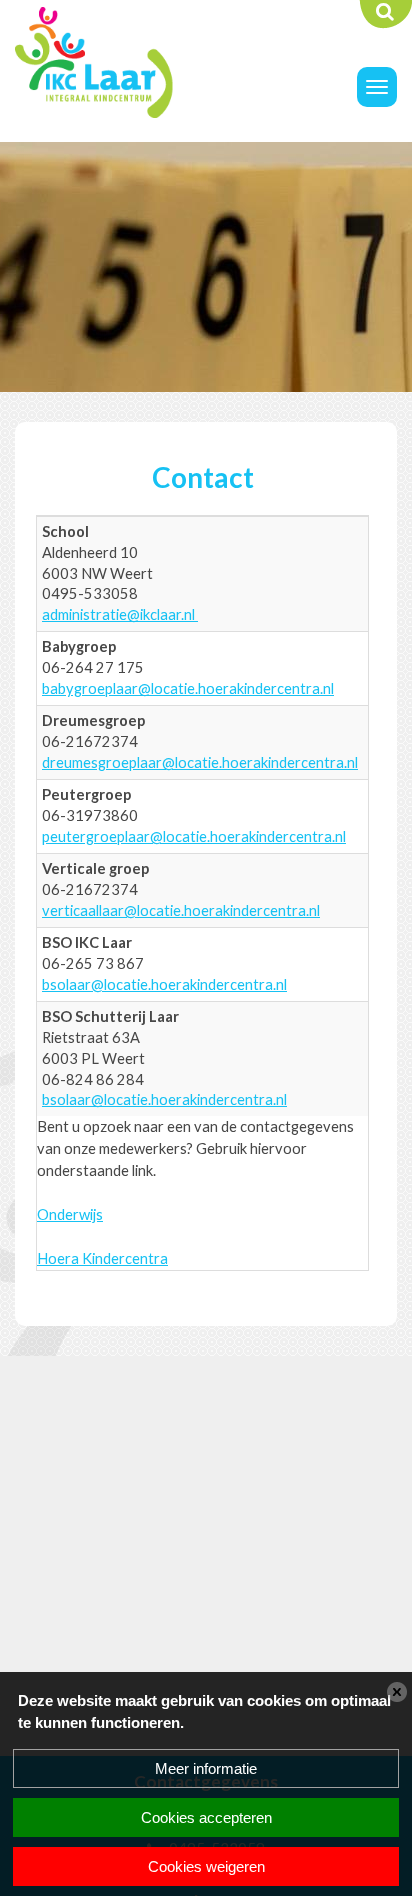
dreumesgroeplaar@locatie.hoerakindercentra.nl (200, 762)
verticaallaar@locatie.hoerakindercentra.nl (181, 910)
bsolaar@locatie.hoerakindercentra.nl (164, 984)
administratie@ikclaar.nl (120, 614)
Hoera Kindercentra (102, 1258)
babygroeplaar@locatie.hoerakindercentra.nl (188, 688)
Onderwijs (70, 1214)
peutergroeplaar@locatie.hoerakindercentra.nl (194, 836)
